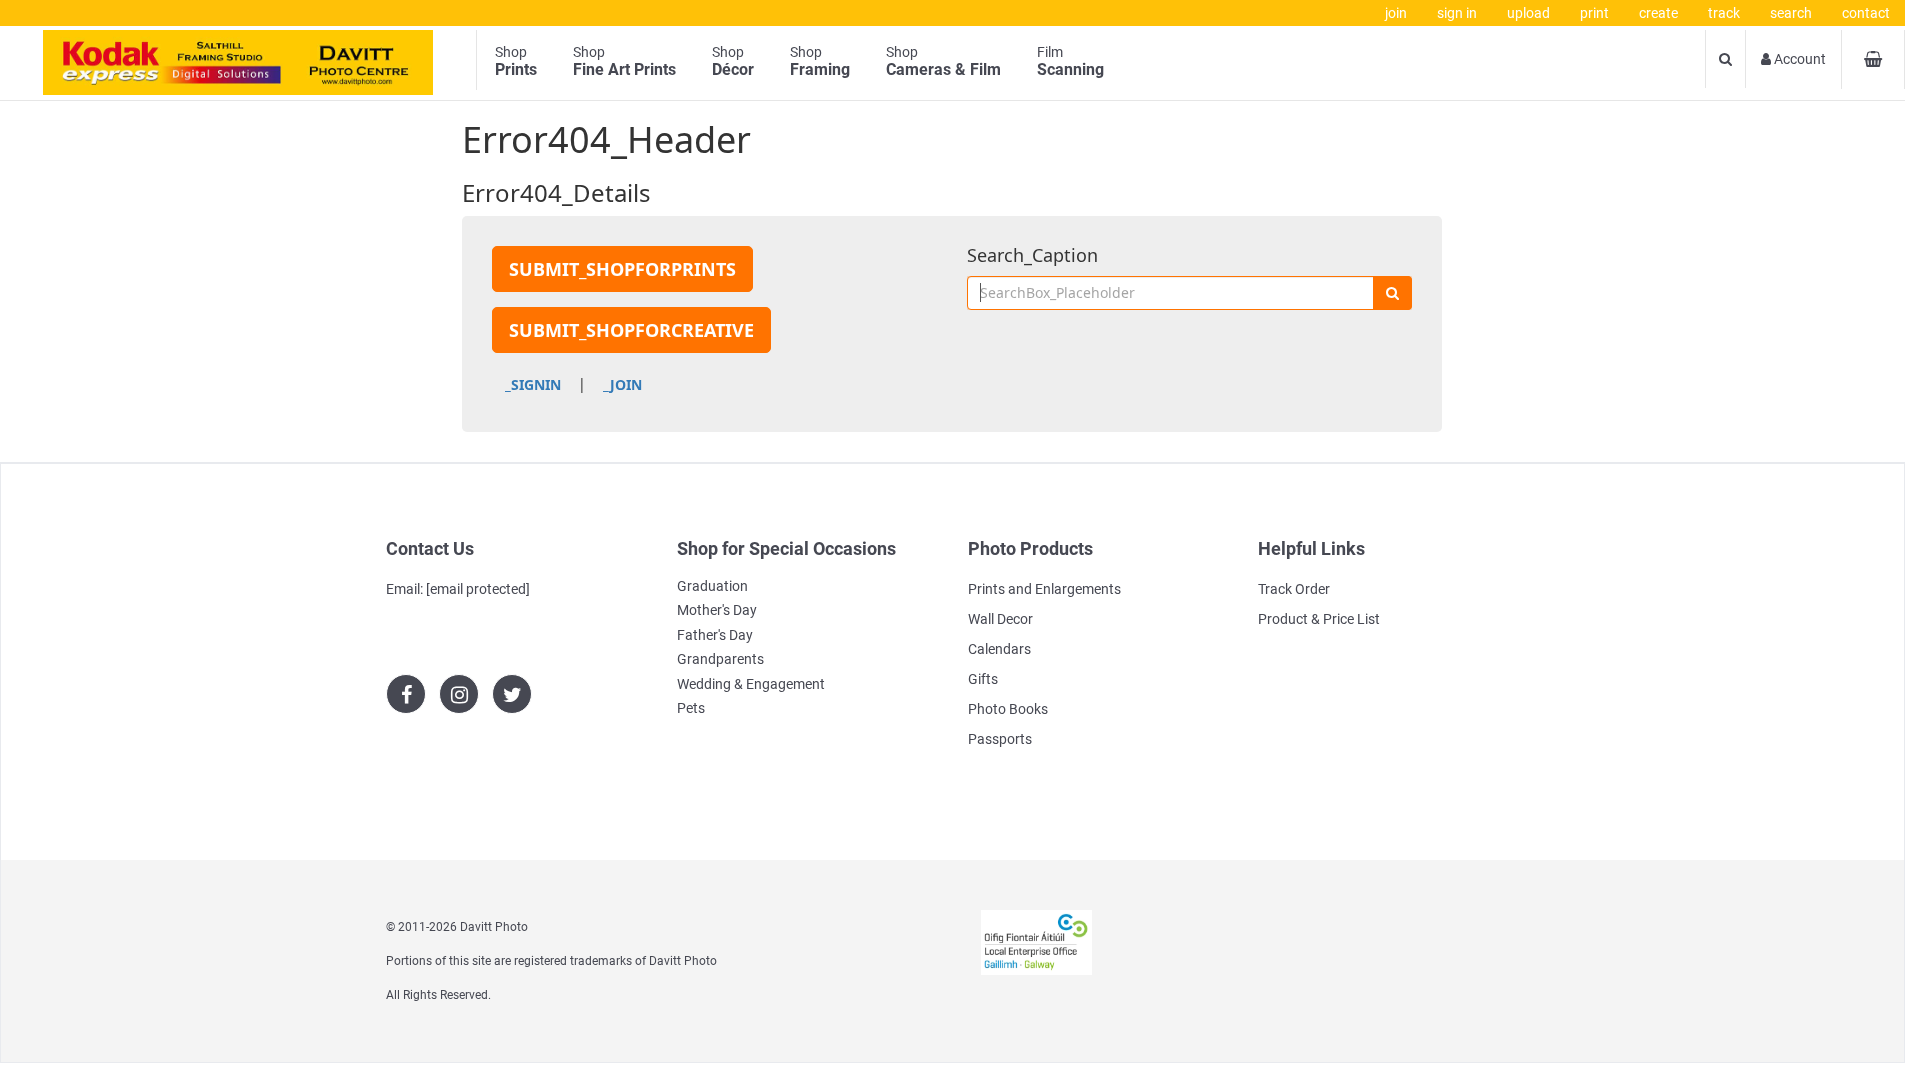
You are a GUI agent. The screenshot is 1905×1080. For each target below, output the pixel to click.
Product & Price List (1319, 619)
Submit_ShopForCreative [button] (631, 330)
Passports (1000, 739)
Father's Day (715, 635)
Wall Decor (1000, 619)
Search (1791, 13)
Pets (691, 708)
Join (1396, 13)
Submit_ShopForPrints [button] (622, 269)
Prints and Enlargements (1044, 589)
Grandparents (720, 659)
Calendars (999, 649)
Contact (1866, 13)
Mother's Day (717, 610)
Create (1658, 13)
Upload (1528, 13)
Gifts (983, 679)
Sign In (1457, 13)
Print (1594, 13)
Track (1724, 13)
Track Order (1294, 589)
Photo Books (1008, 709)
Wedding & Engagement (751, 684)
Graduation (712, 586)
